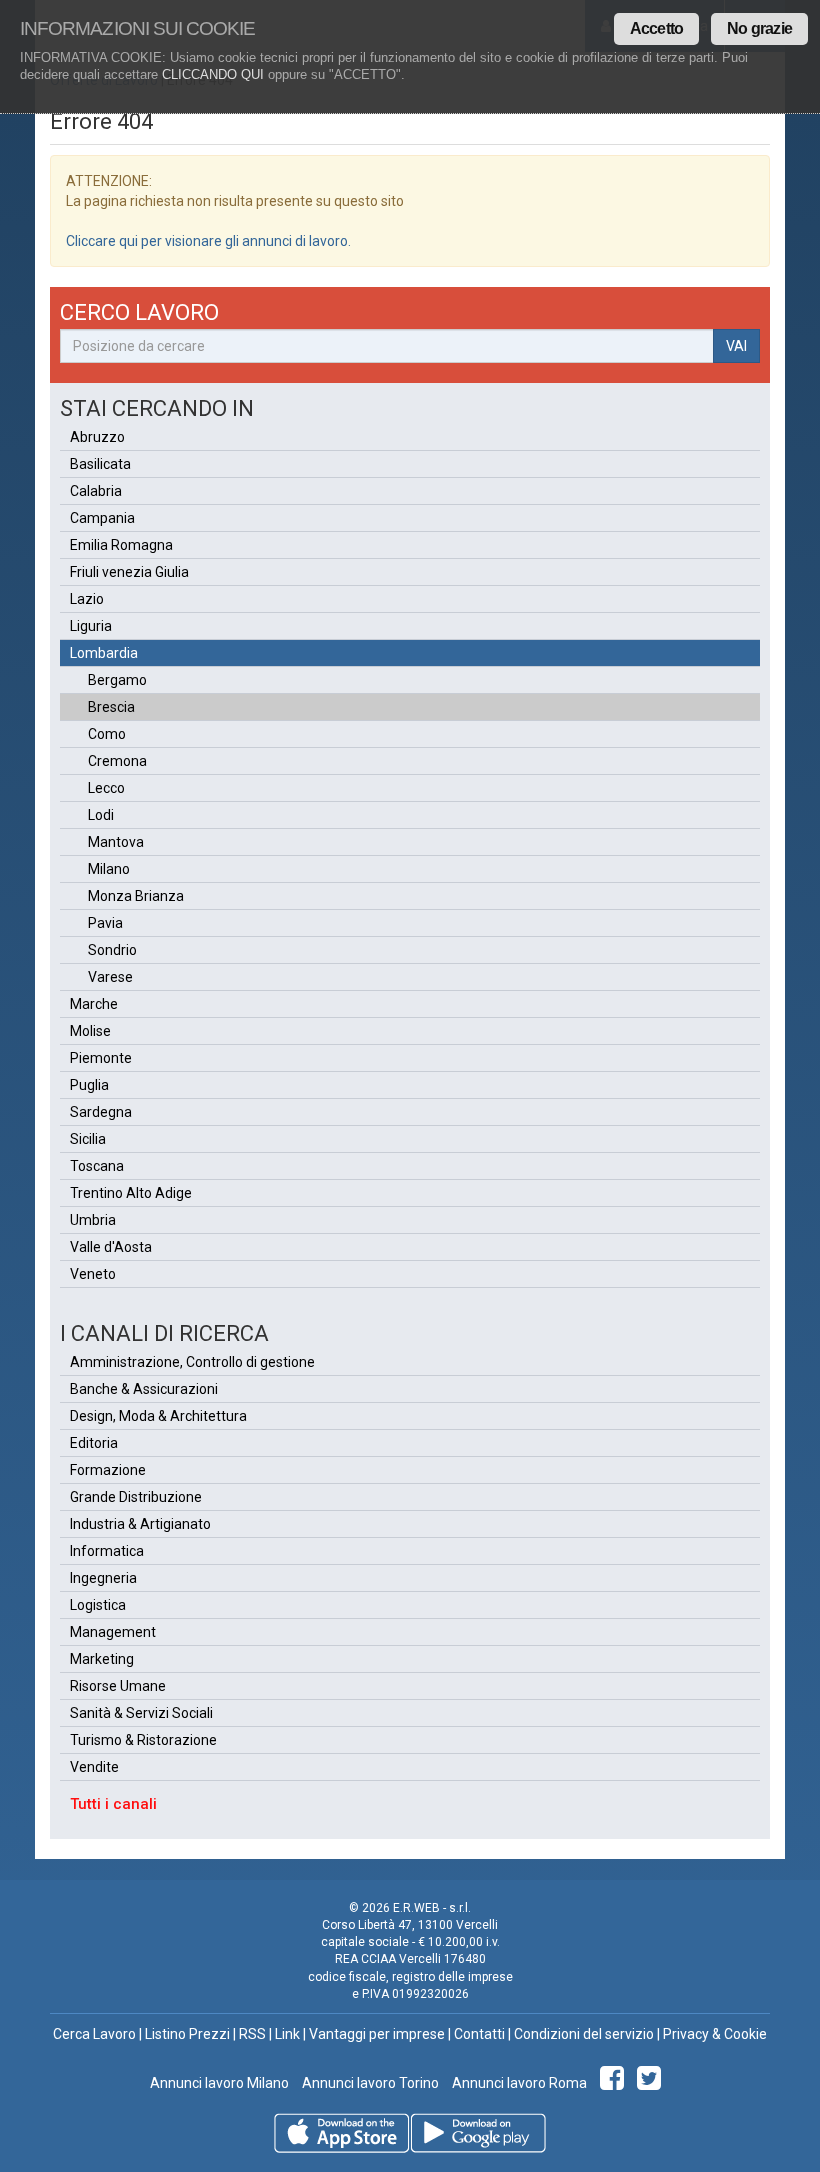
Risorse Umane (118, 1686)
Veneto (93, 1274)
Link (287, 2034)
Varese (110, 977)
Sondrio (112, 950)
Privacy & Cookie (715, 2034)
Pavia (105, 923)
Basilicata (100, 464)
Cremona (117, 761)
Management (113, 1632)
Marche (94, 1004)
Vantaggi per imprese (377, 2034)
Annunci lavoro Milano (219, 2083)
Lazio (87, 599)
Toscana (97, 1166)
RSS (252, 2034)
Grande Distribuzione (136, 1497)
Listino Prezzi (187, 2034)
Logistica (98, 1605)
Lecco (106, 788)
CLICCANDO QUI (213, 74)
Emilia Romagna (121, 545)
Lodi (101, 815)
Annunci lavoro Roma (518, 2083)
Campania (102, 518)
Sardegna (101, 1112)
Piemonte (101, 1058)
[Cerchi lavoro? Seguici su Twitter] (652, 2083)
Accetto (656, 28)
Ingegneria (103, 1578)
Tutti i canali (113, 1804)
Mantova (116, 842)
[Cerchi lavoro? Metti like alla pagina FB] (615, 2083)
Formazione (108, 1470)
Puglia (89, 1085)
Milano (109, 869)
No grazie (759, 28)
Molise (90, 1031)
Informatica (107, 1551)
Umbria (93, 1220)
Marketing (102, 1659)
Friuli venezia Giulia (129, 572)
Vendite (94, 1767)
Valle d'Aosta (111, 1247)
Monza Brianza (136, 896)
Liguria (91, 626)
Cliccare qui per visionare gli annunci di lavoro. (208, 241)
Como (107, 734)
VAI (736, 346)
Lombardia (104, 653)
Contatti (479, 2034)
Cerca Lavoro (94, 2034)
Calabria (96, 491)
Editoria (94, 1443)
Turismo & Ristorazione (143, 1740)
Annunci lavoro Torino (369, 2083)
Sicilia (88, 1139)
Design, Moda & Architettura (158, 1416)
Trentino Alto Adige (131, 1193)
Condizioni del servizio (584, 2034)
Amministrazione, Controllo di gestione (192, 1362)
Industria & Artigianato (140, 1524)
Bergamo (117, 680)
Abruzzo (97, 437)
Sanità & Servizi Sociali (141, 1713)
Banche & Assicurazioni (144, 1389)
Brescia (111, 707)
